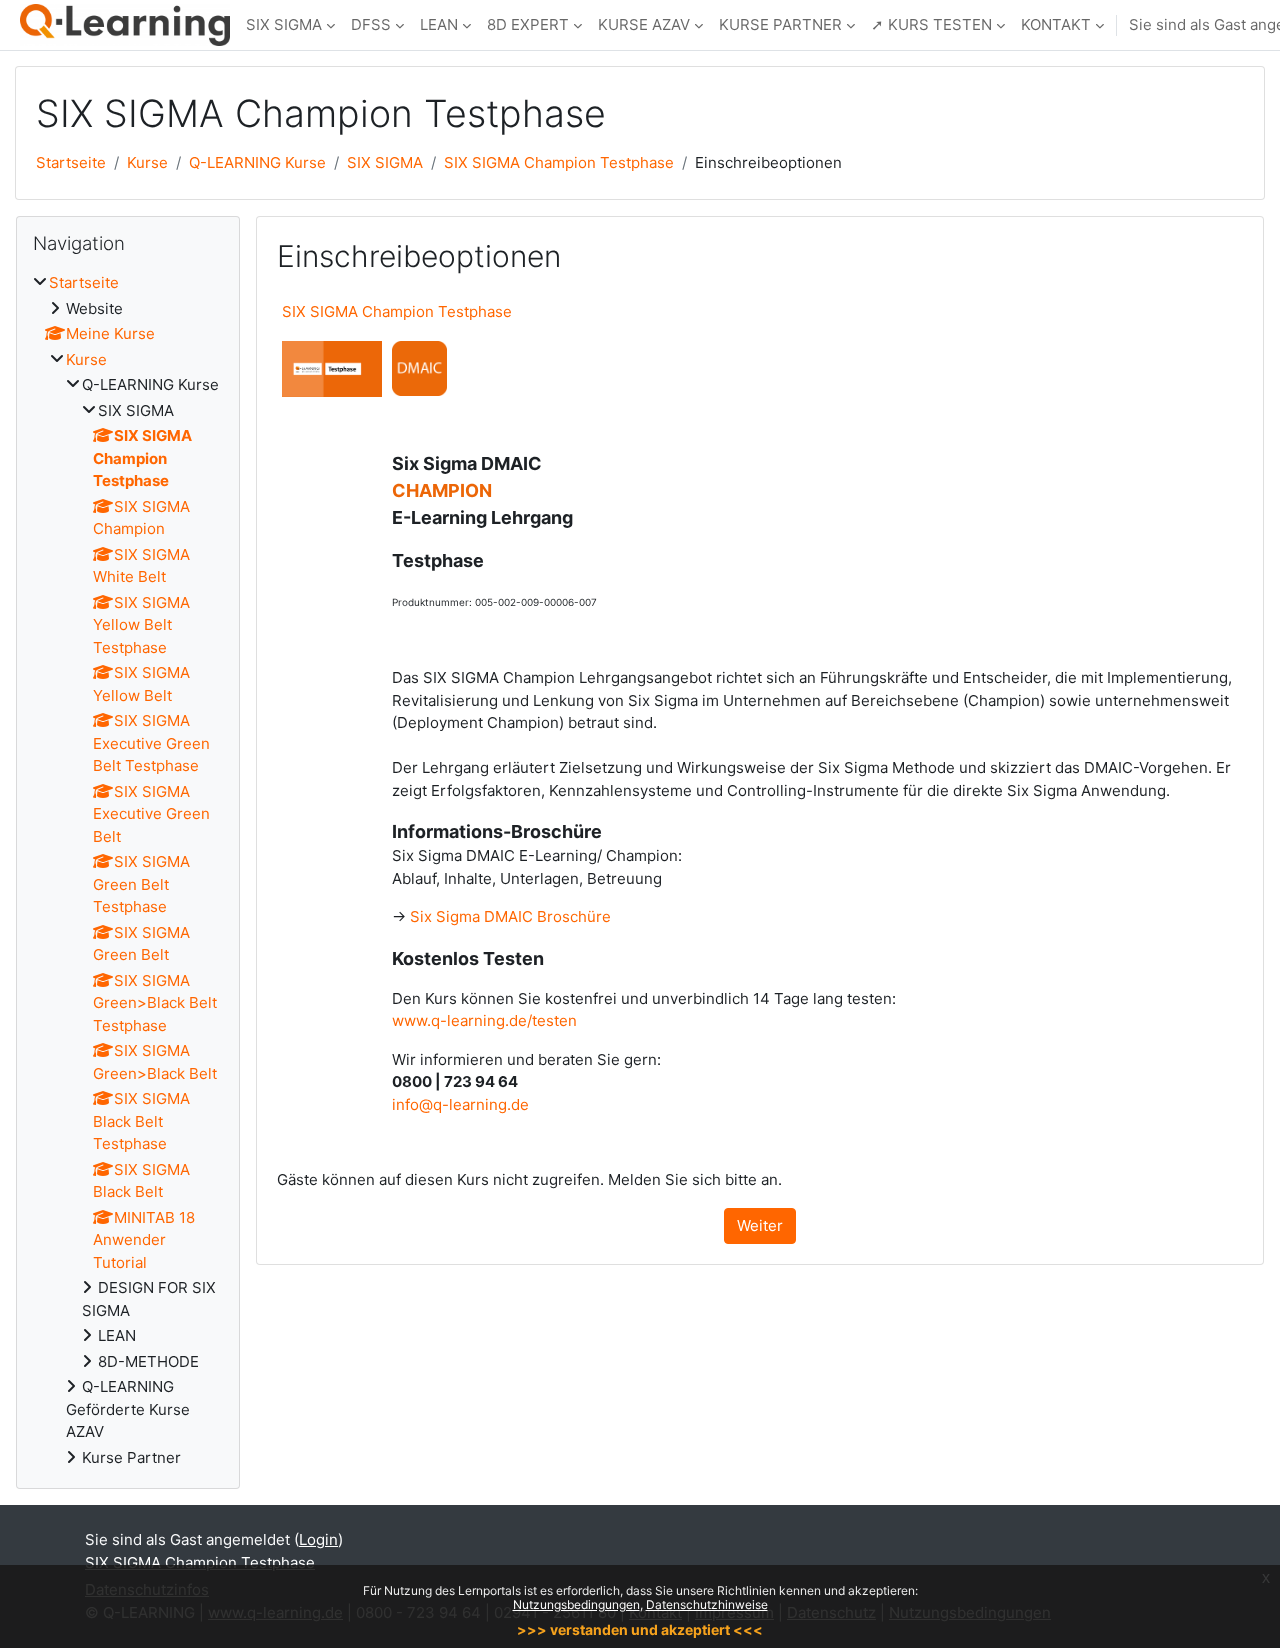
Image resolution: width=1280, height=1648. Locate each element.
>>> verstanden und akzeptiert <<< (640, 1629)
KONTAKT (1056, 24)
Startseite (71, 162)
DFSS (371, 24)
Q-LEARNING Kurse (257, 162)
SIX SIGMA (284, 24)
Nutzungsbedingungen (576, 1604)
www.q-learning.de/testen (484, 1020)
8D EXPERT (528, 24)
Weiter (760, 1225)
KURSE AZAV (644, 24)
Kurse (147, 162)
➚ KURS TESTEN (931, 24)
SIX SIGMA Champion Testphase (559, 162)
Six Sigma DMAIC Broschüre (510, 916)
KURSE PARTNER (780, 24)
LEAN (439, 24)
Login (318, 1539)
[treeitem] (128, 870)
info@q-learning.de (460, 1104)
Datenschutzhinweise (707, 1604)
